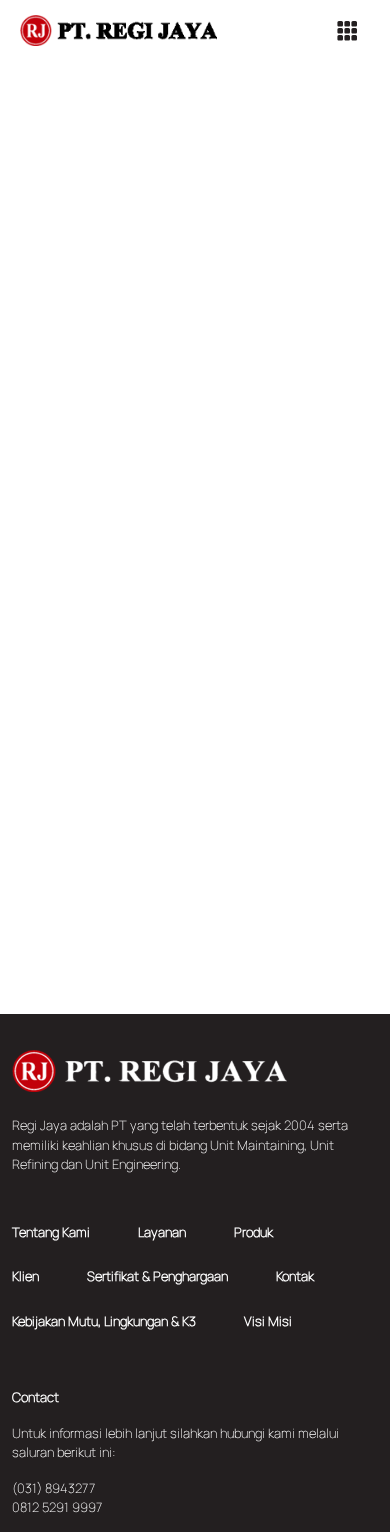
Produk (253, 1232)
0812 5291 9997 (57, 1507)
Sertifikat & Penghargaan (157, 1276)
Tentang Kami (51, 1232)
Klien (25, 1276)
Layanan (162, 1232)
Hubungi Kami (195, 717)
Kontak (295, 1276)
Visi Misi (268, 1321)
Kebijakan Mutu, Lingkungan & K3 (104, 1321)
